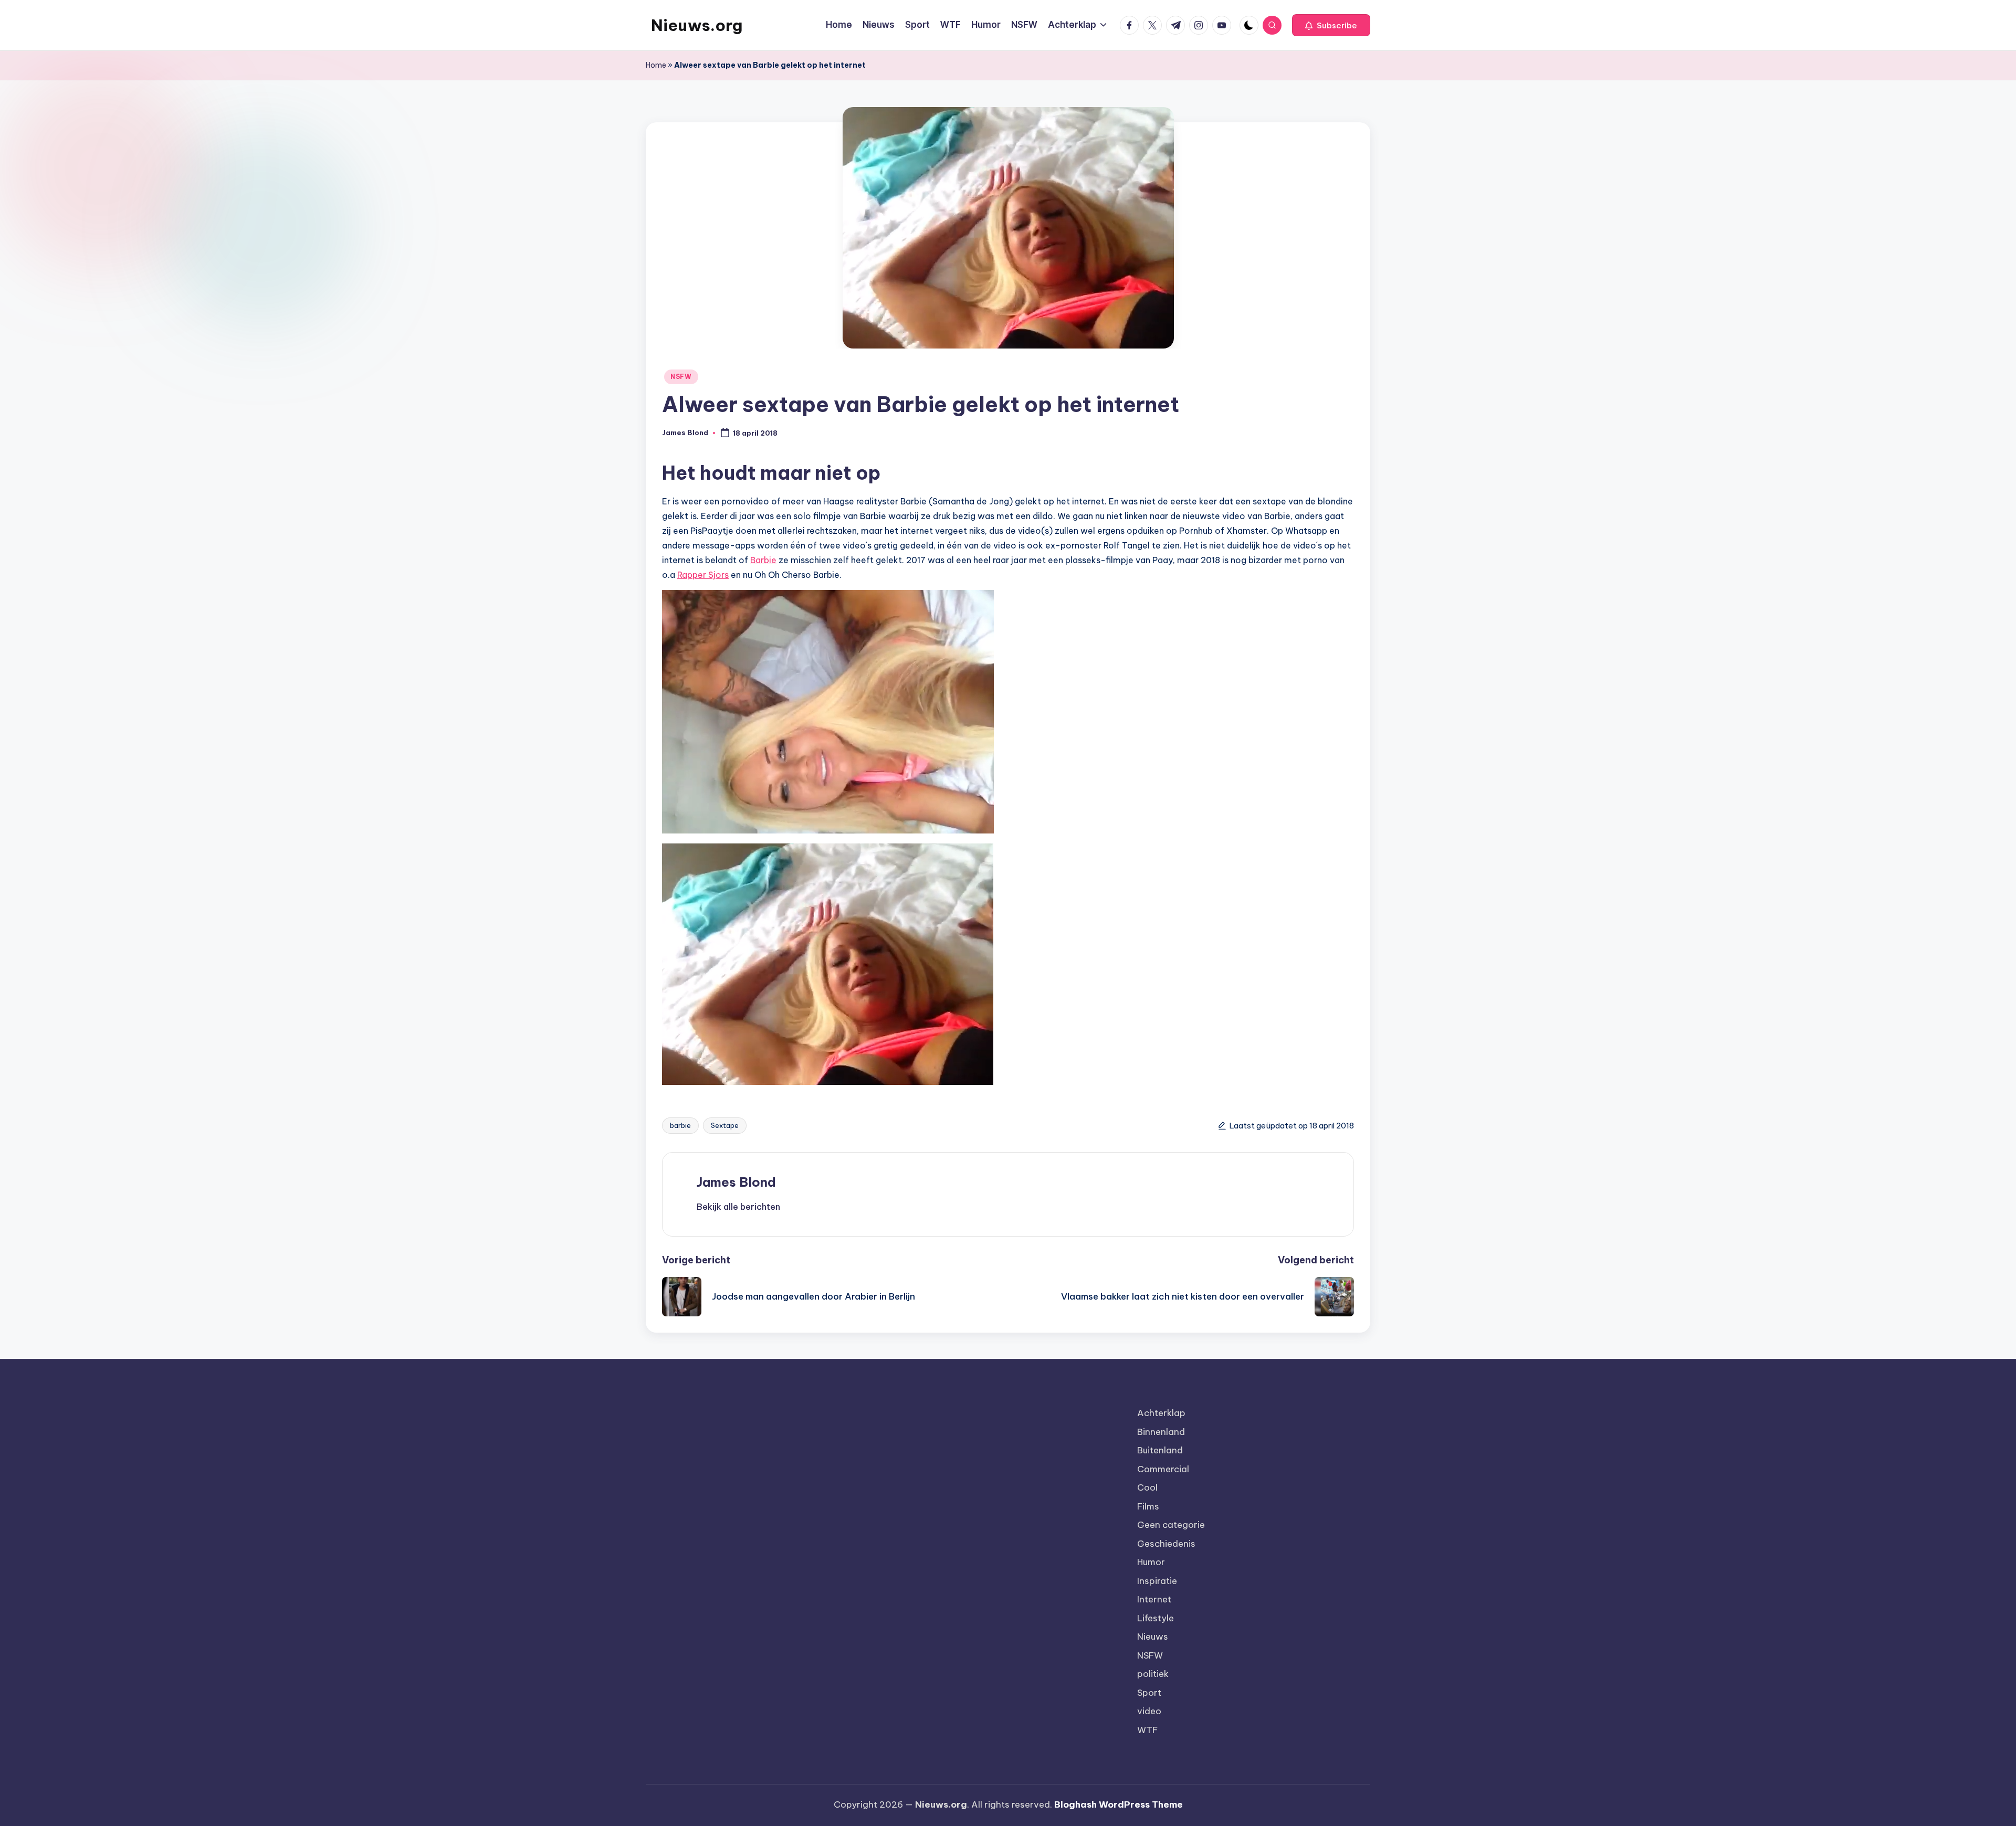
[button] (1331, 25)
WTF (1147, 1730)
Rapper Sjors (703, 575)
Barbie (763, 560)
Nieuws (1153, 1637)
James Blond (736, 1182)
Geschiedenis (1166, 1544)
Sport (1149, 1693)
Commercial (1163, 1469)
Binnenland (1161, 1432)
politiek (1153, 1674)
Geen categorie (1171, 1525)
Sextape (725, 1125)
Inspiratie (1157, 1581)
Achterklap (1161, 1413)
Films (1148, 1506)
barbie (680, 1125)
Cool (1147, 1487)
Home (656, 65)
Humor (1151, 1562)
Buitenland (1160, 1450)
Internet (1154, 1599)
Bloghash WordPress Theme (1119, 1804)
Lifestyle (1156, 1618)
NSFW (681, 377)
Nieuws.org (697, 25)
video (1149, 1711)
